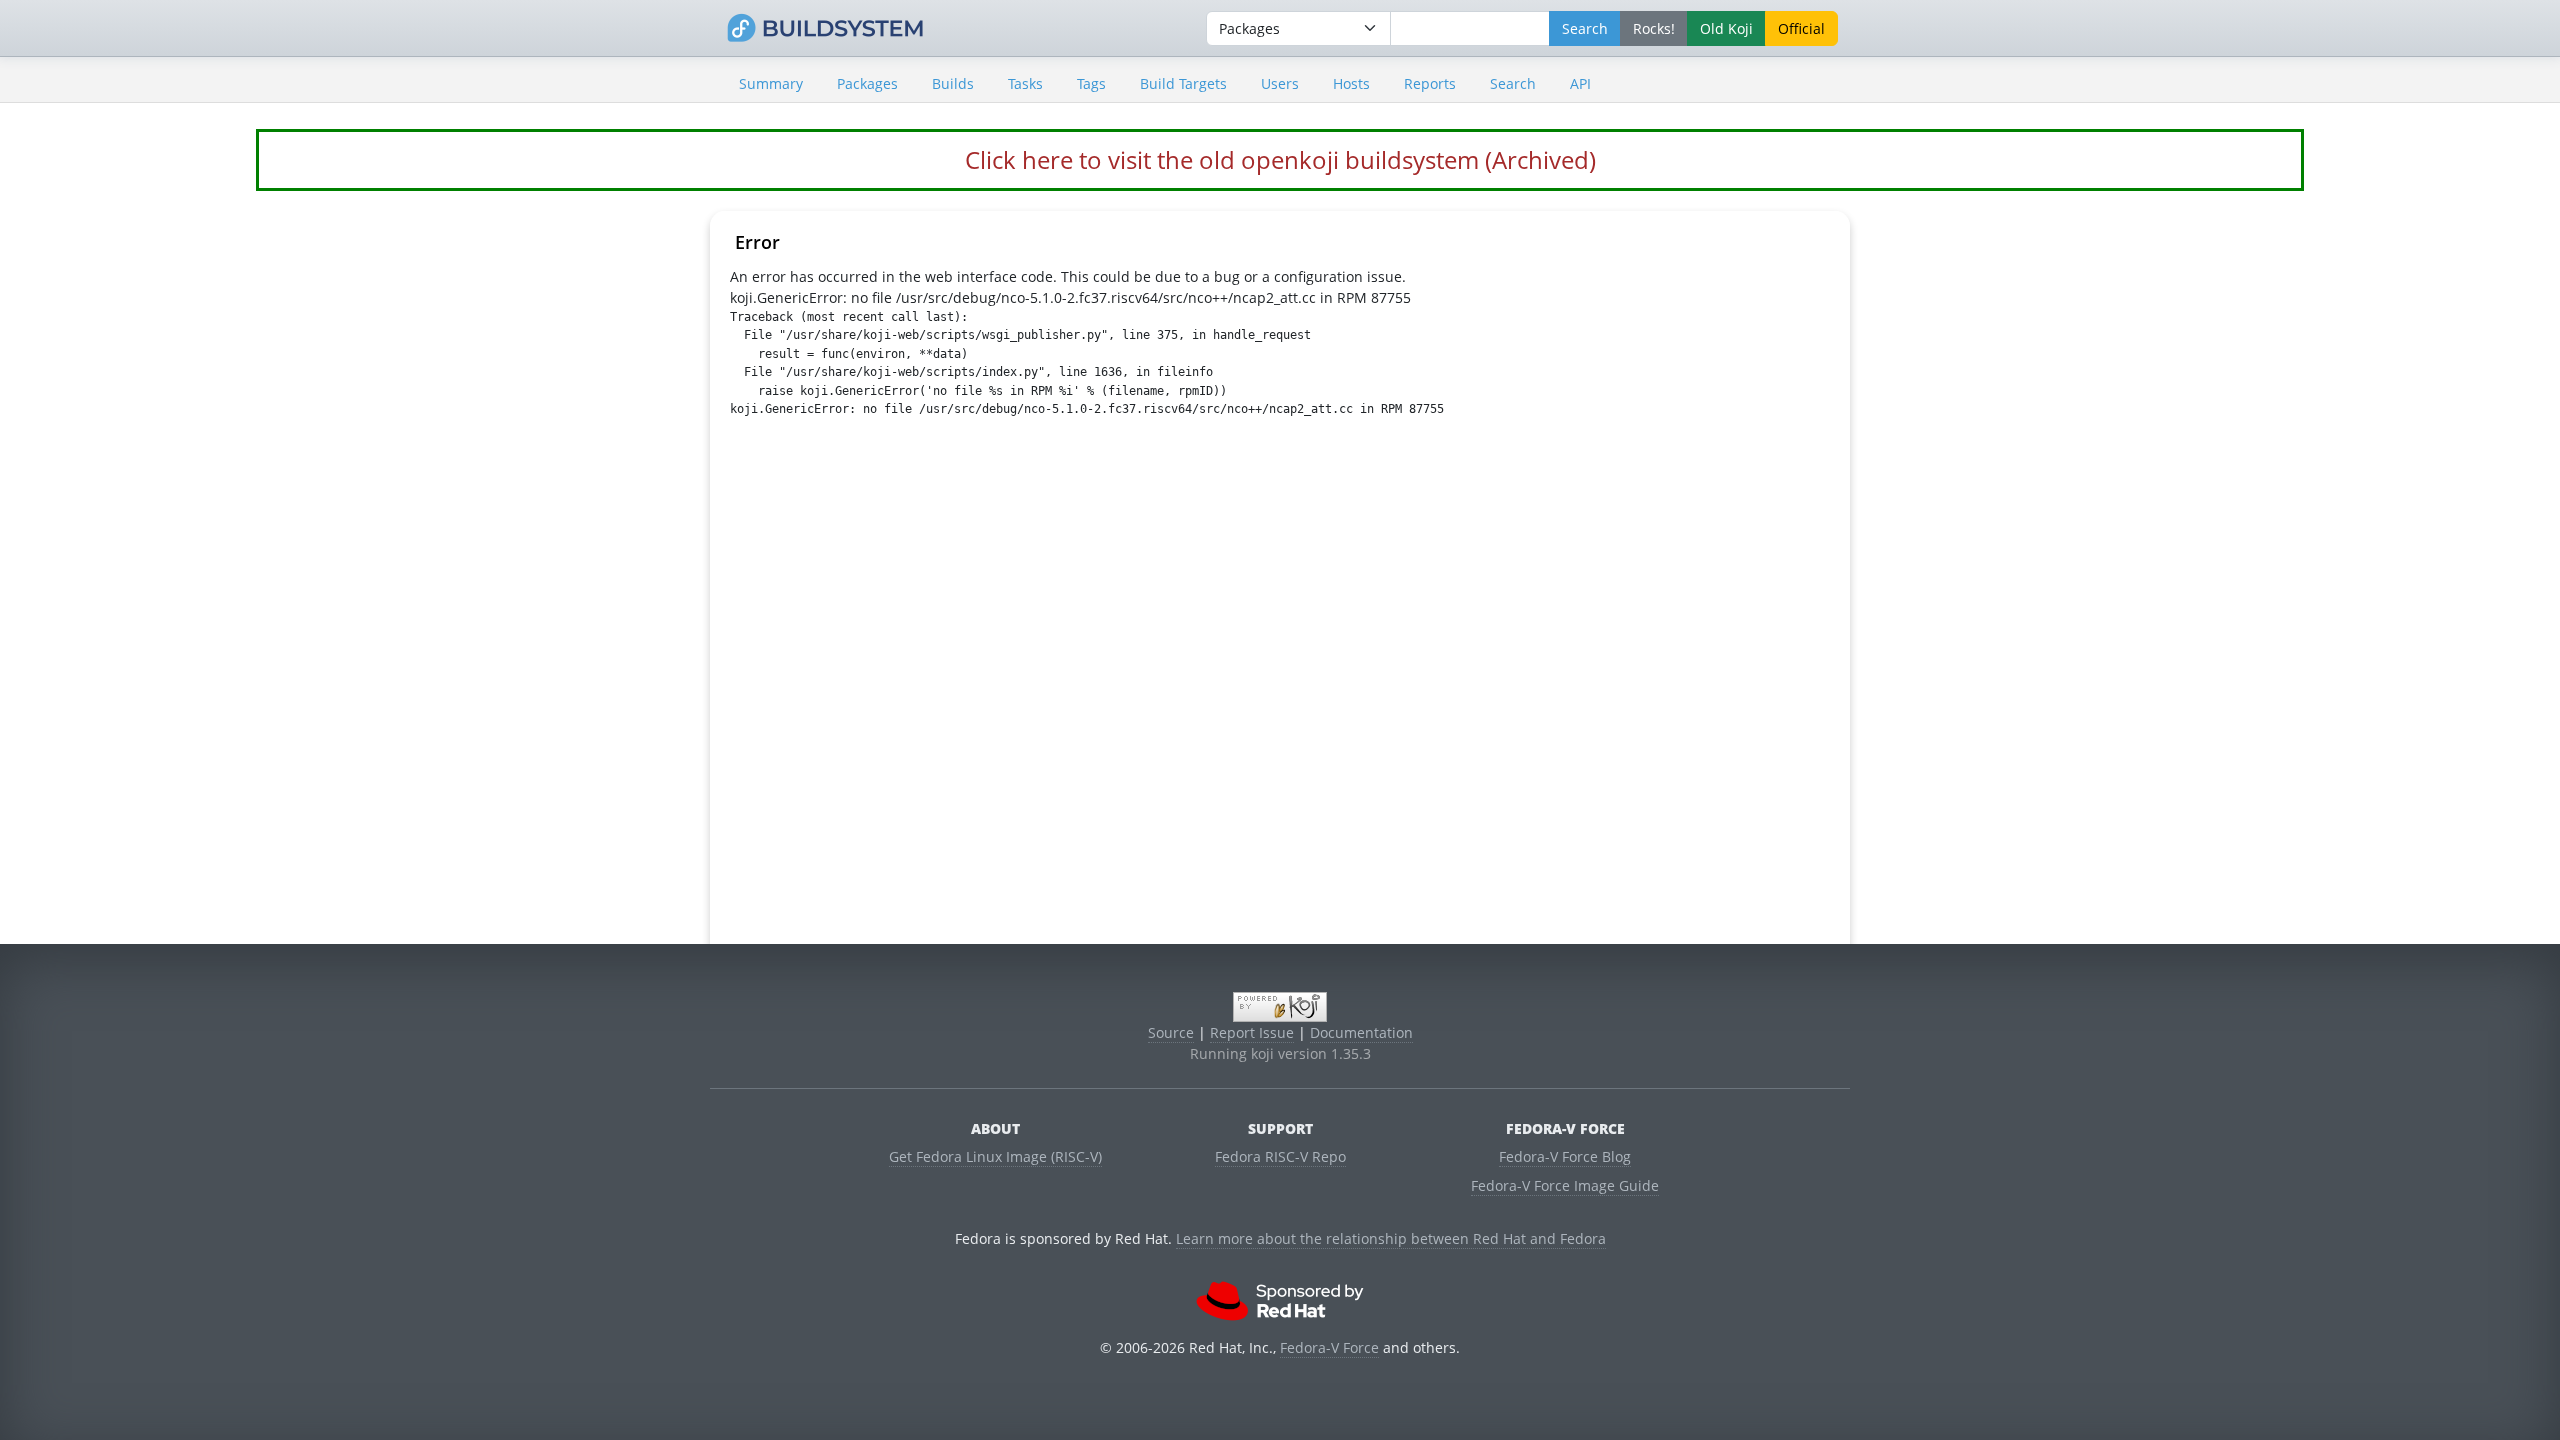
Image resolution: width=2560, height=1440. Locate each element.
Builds (953, 83)
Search (1513, 83)
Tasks (1025, 83)
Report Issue (1252, 1032)
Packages (867, 83)
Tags (1091, 83)
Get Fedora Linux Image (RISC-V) (995, 1156)
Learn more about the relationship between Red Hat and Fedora (1391, 1238)
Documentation (1361, 1032)
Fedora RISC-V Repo (1280, 1156)
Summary (771, 83)
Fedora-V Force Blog (1565, 1156)
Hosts (1351, 83)
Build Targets (1183, 83)
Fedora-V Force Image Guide (1565, 1185)
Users (1280, 83)
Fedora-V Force (1329, 1347)
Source (1171, 1032)
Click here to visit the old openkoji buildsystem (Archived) (1280, 159)
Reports (1430, 83)
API (1580, 83)
